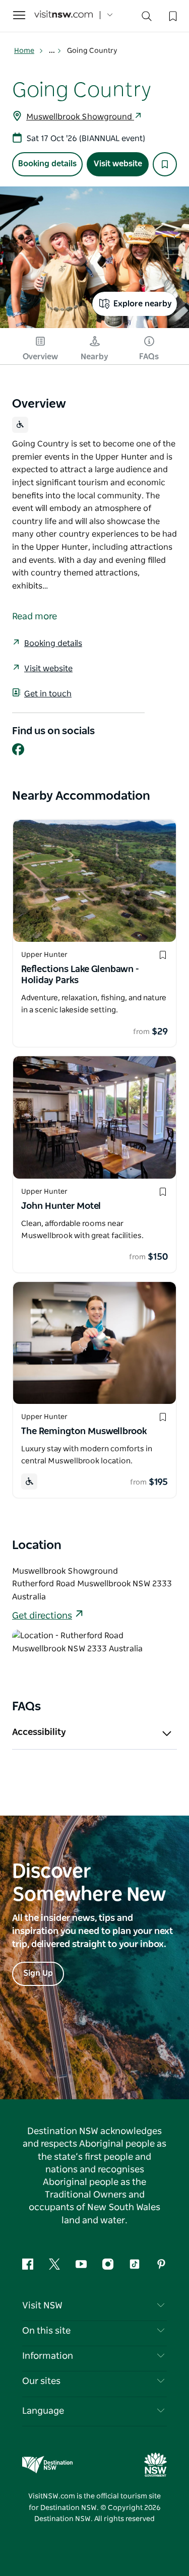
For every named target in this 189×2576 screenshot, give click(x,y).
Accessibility (39, 1732)
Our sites (41, 2381)
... (53, 51)
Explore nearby (143, 304)
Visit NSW (42, 2306)
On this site (46, 2331)
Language (43, 2411)
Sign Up (38, 1973)
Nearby (94, 357)
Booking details (47, 164)
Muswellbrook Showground (80, 117)
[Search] (147, 18)
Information (48, 2356)
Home (24, 51)
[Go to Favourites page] (172, 15)
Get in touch (48, 694)
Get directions (42, 1616)
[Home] (64, 15)
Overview (40, 357)
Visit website (118, 164)
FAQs (149, 357)
